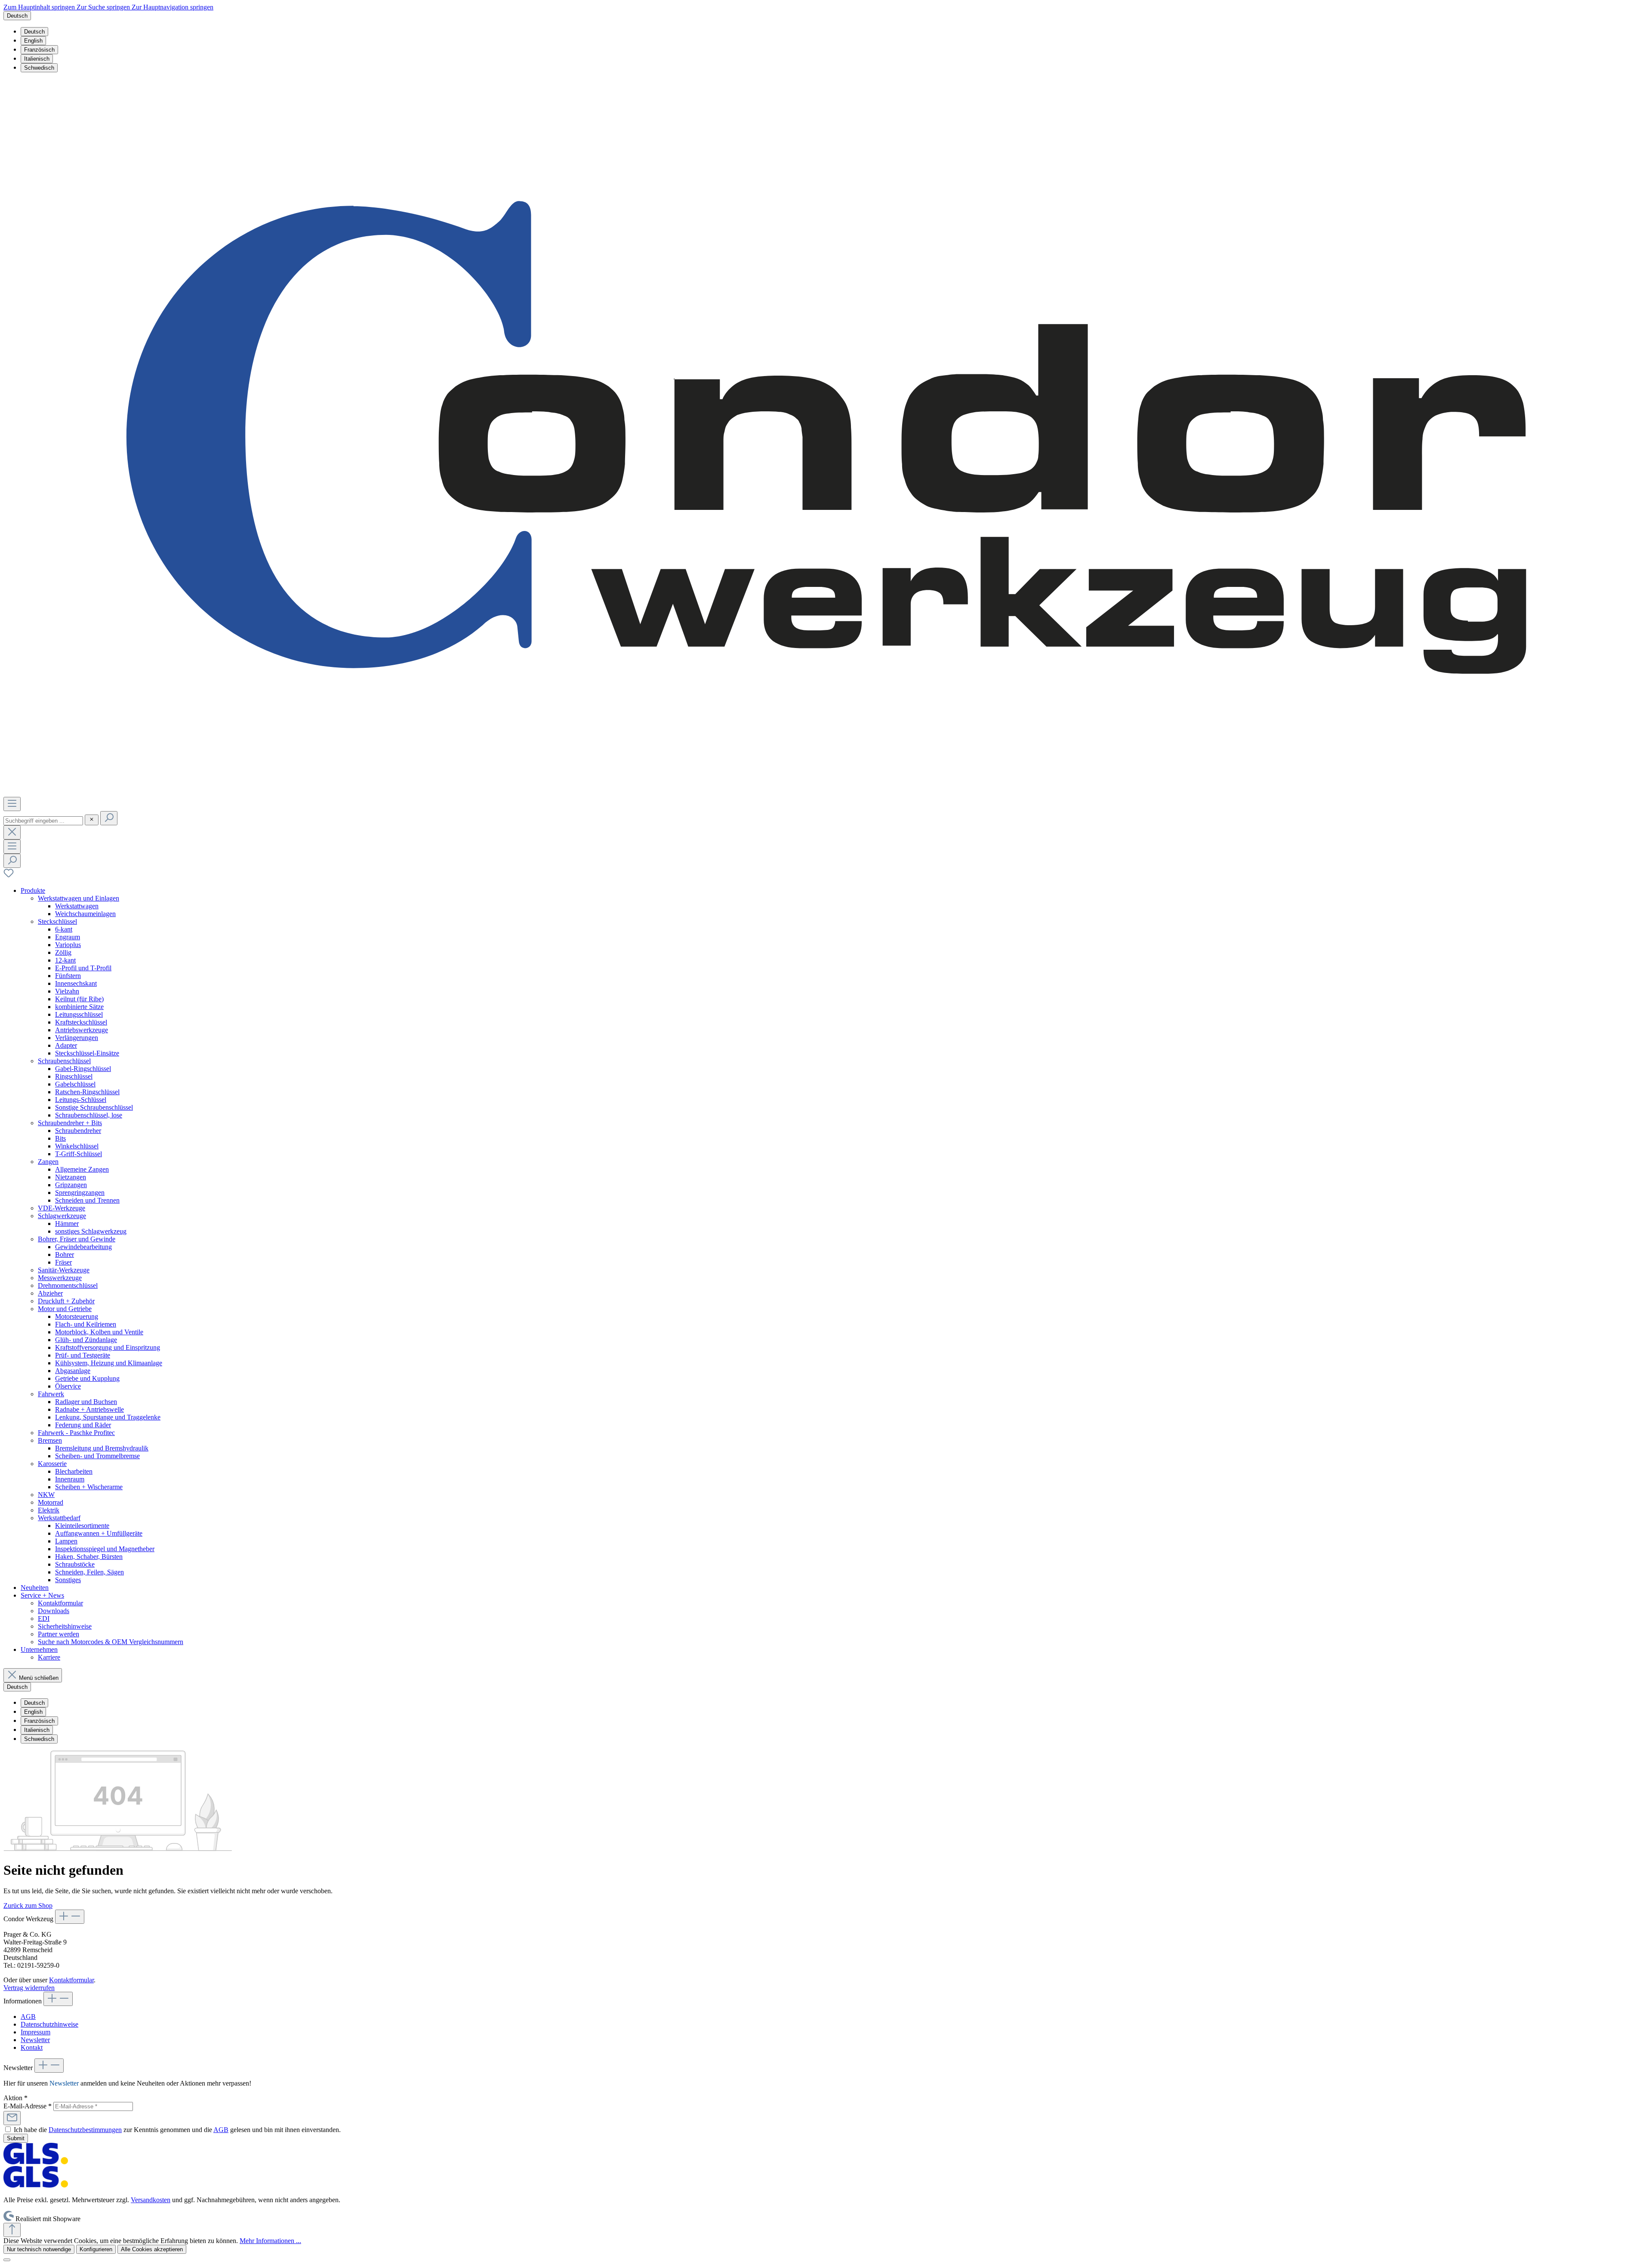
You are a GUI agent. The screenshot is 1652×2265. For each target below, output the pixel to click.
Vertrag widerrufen (29, 1988)
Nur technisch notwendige (39, 2249)
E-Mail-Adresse (28, 2106)
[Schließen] (7, 2260)
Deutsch (34, 32)
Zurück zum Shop (28, 1906)
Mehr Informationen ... (270, 2241)
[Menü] (12, 804)
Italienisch (37, 59)
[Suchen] (109, 818)
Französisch (39, 50)
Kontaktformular (71, 1980)
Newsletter (35, 2040)
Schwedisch (39, 68)
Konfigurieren (96, 2249)
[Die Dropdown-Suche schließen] (12, 832)
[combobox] (43, 821)
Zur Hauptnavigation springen (173, 7)
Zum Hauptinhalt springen (40, 7)
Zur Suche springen (104, 7)
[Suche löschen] (92, 820)
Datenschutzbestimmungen (85, 2130)
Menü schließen (39, 1678)
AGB (28, 2017)
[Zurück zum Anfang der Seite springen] (12, 2230)
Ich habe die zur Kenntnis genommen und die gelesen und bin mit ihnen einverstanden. (177, 2130)
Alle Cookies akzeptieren (152, 2249)
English (33, 41)
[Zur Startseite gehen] (826, 793)
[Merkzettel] (9, 876)
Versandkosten (151, 2200)
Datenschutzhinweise (49, 2024)
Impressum (35, 2032)
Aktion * (15, 2098)
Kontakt (32, 2047)
